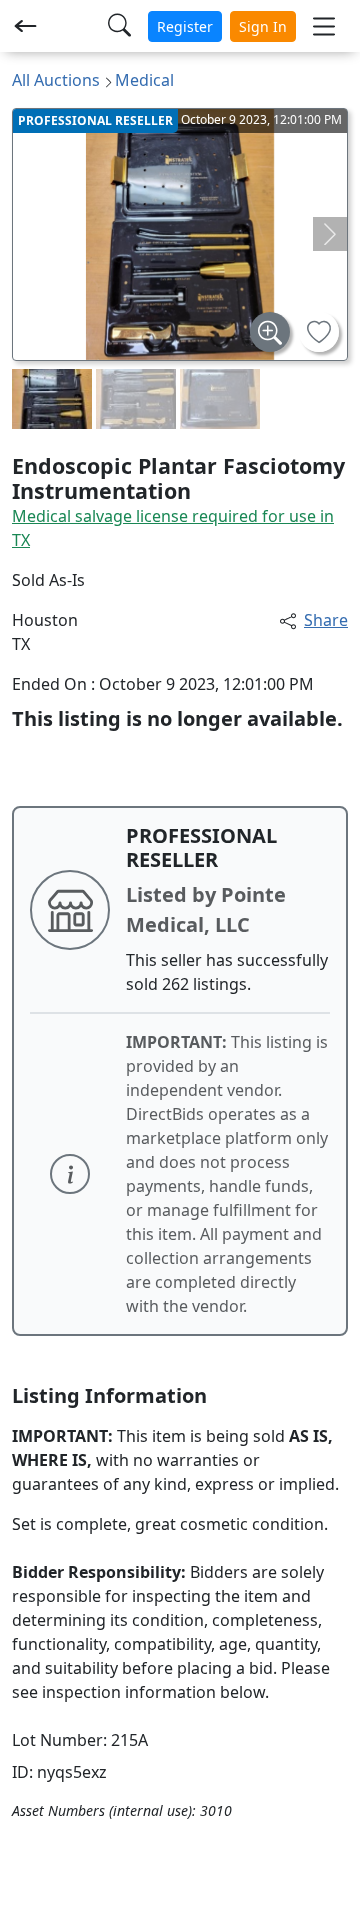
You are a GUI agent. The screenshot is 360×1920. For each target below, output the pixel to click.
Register (185, 26)
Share (326, 620)
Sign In (263, 26)
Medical (144, 80)
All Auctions (56, 80)
